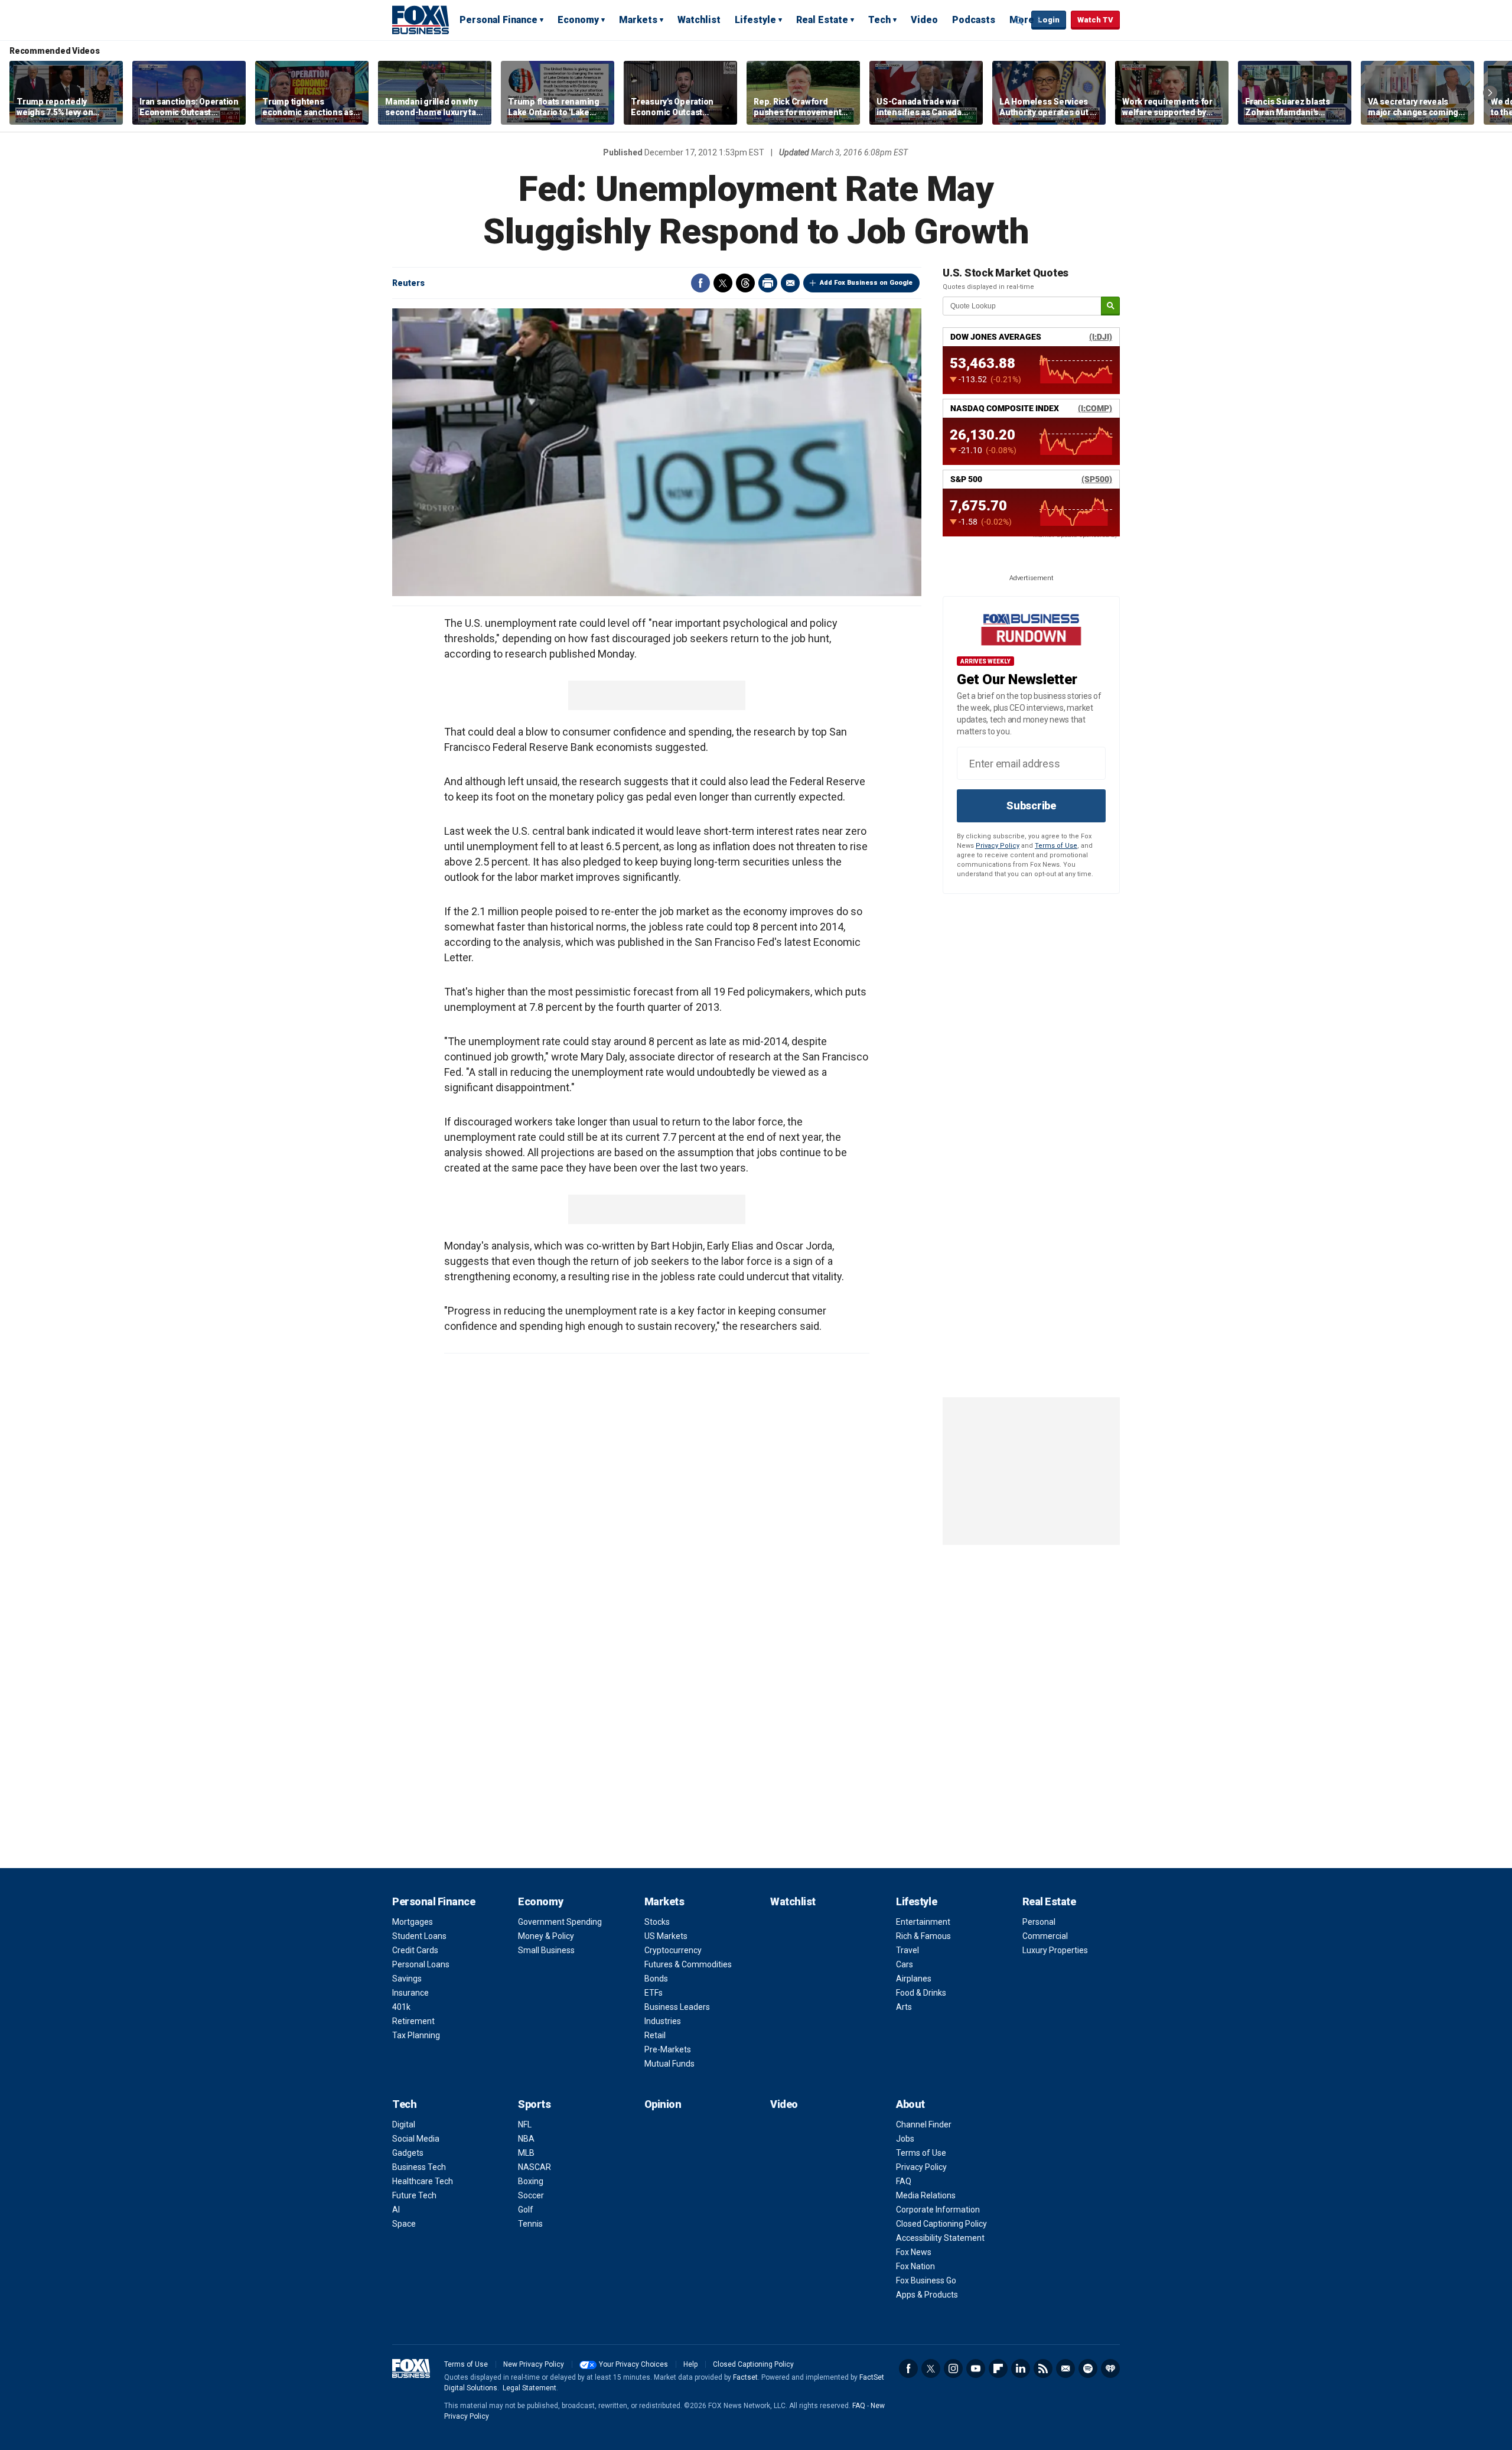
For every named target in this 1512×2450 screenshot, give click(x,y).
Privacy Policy (998, 846)
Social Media (416, 2139)
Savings (407, 1979)
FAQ (904, 2181)
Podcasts (974, 20)
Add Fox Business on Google (866, 283)
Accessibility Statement (940, 2238)
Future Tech (414, 2195)
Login (1049, 20)
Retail (655, 2035)
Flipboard (998, 2368)
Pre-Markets (668, 2049)
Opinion (663, 2104)
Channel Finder (924, 2124)
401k (401, 2007)
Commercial (1045, 1936)
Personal (1039, 1922)
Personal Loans (421, 1964)
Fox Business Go (926, 2280)
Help (690, 2364)
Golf (526, 2210)
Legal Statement (529, 2388)
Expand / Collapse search (1019, 21)
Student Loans (419, 1936)
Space (404, 2224)
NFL (525, 2124)
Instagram (953, 2368)
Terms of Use (1056, 846)
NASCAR (535, 2167)
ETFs (654, 1993)
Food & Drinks (921, 1993)
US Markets (666, 1936)
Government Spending (560, 1922)
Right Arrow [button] (1490, 93)
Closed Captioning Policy (941, 2224)
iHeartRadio (1110, 2368)
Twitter (723, 283)
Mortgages (413, 1922)
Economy (578, 20)
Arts (904, 2007)
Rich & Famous (923, 1936)
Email (790, 283)
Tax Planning (416, 2035)
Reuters (408, 283)
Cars (905, 1964)
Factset (745, 2377)
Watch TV (1095, 20)
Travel (907, 1950)
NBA (526, 2139)
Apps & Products (927, 2295)
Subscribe (1031, 806)
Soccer (531, 2195)
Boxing (531, 2181)
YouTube (976, 2368)
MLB (526, 2153)
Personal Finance (498, 20)
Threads (745, 283)
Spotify (1088, 2368)
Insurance (410, 1993)
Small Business (546, 1950)
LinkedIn (1021, 2368)
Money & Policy (546, 1936)
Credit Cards (415, 1950)
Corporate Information (938, 2210)
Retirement (413, 2021)
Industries (663, 2021)
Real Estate (822, 20)
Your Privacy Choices (633, 2364)
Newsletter (1065, 2368)
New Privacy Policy (534, 2364)
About (910, 2104)
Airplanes (914, 1979)
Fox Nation (915, 2266)
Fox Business (421, 19)
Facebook (700, 283)
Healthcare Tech (423, 2181)
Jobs (905, 2139)
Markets (638, 20)
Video (924, 20)
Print (768, 283)
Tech (879, 20)
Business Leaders (677, 2007)
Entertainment (923, 1922)
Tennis (530, 2224)
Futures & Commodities (688, 1964)
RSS (1043, 2368)
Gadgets (408, 2153)
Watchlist (699, 20)
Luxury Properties (1055, 1950)
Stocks (657, 1922)
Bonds (656, 1979)
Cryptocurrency (673, 1950)
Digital (404, 2124)
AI (396, 2210)
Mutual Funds (669, 2064)
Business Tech (419, 2167)
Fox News (914, 2252)
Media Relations (926, 2195)
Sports (534, 2104)
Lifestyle (755, 20)
